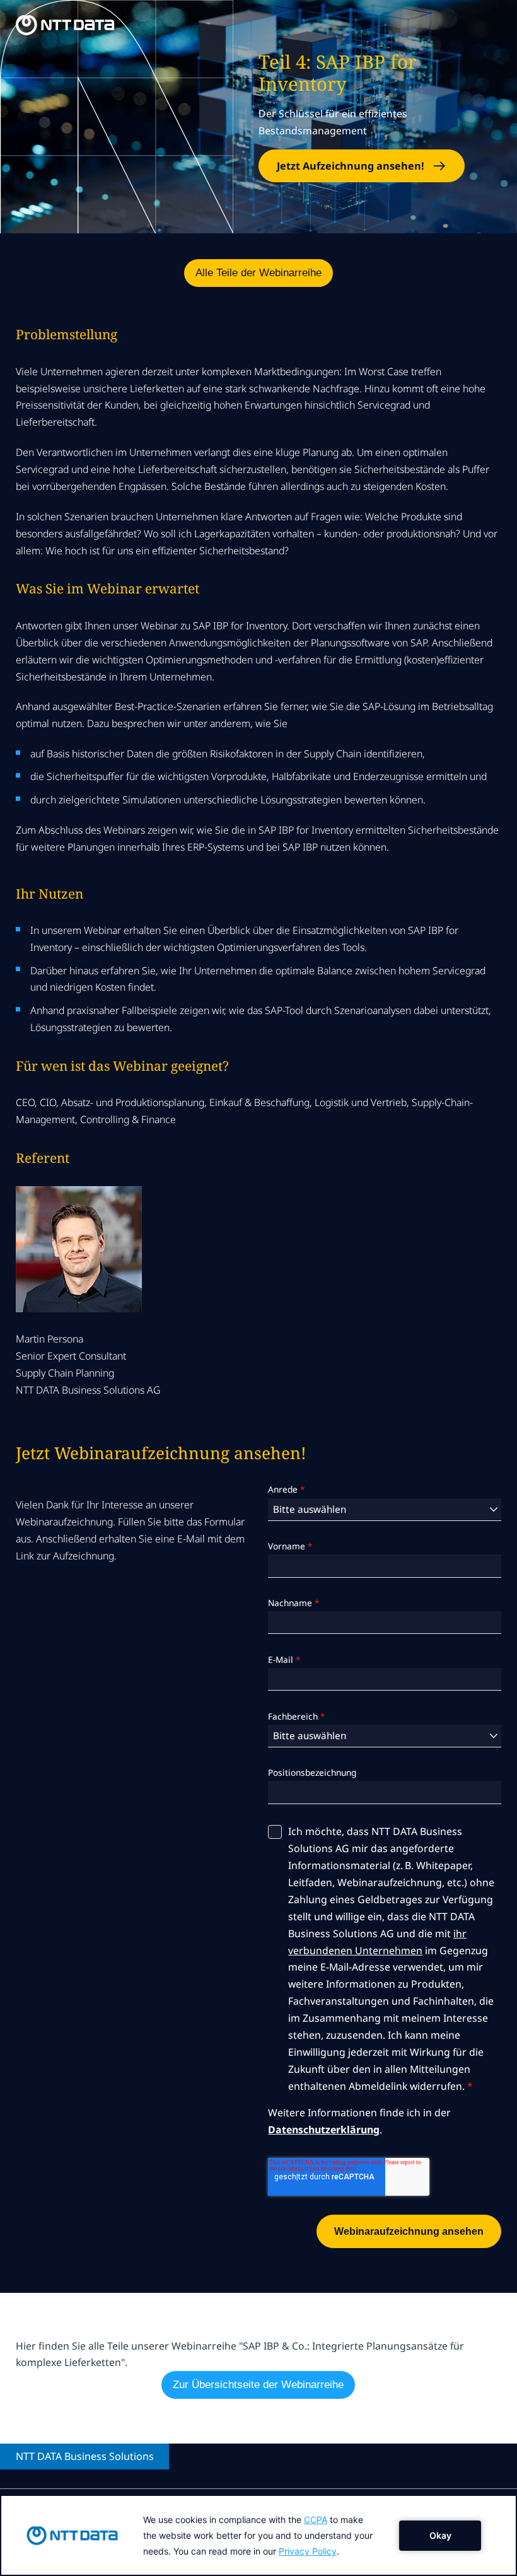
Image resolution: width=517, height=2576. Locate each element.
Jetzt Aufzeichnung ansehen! (351, 166)
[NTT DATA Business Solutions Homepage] (65, 25)
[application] (258, 2535)
